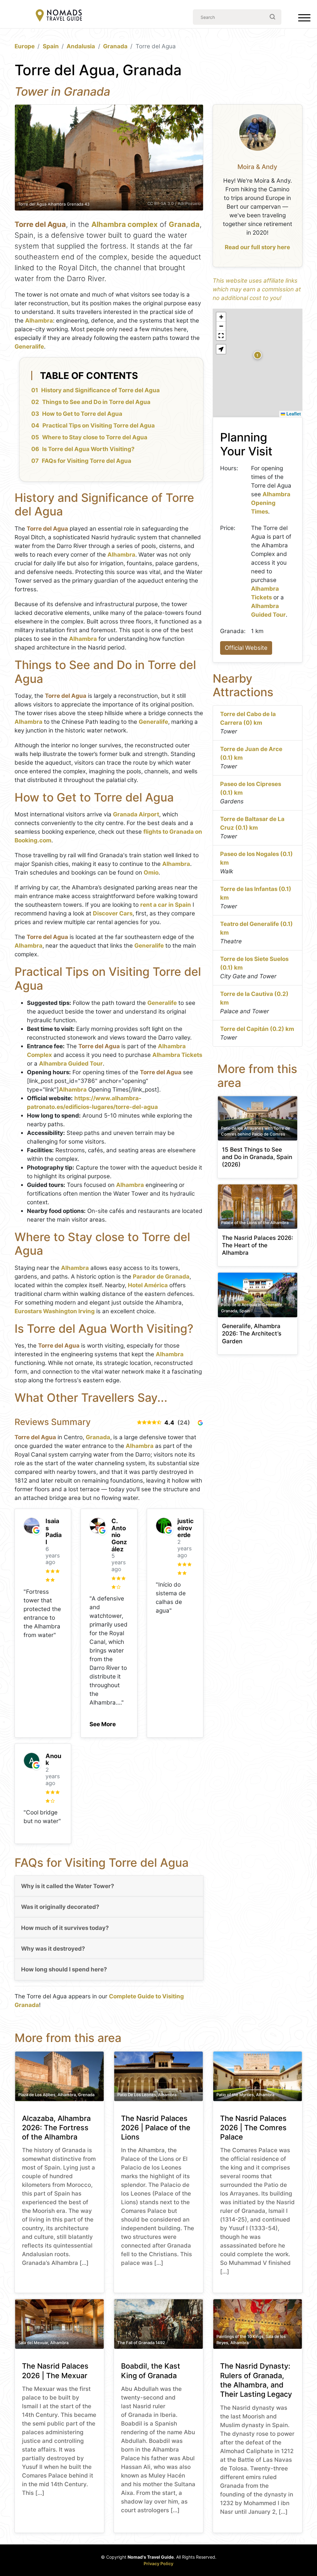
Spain (51, 46)
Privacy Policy (158, 2563)
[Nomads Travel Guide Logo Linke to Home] (59, 16)
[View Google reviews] (200, 1423)
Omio (151, 873)
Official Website (246, 648)
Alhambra (39, 321)
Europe (25, 46)
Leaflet (293, 414)
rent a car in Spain (166, 905)
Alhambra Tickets (177, 1055)
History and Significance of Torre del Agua (100, 390)
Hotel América (148, 1285)
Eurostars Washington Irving (55, 1311)
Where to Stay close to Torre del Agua (95, 437)
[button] (103, 1722)
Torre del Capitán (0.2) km (257, 1029)
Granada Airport (136, 814)
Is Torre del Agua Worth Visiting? (88, 449)
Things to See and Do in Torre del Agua (96, 402)
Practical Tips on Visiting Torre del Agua (99, 426)
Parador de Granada (161, 1277)
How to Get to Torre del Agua (82, 414)
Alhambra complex (124, 224)
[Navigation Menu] (304, 19)
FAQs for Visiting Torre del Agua (87, 461)
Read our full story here (257, 247)
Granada (115, 46)
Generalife (29, 347)
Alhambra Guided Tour (71, 1064)
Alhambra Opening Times (271, 503)
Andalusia (81, 46)
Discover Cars (113, 913)
